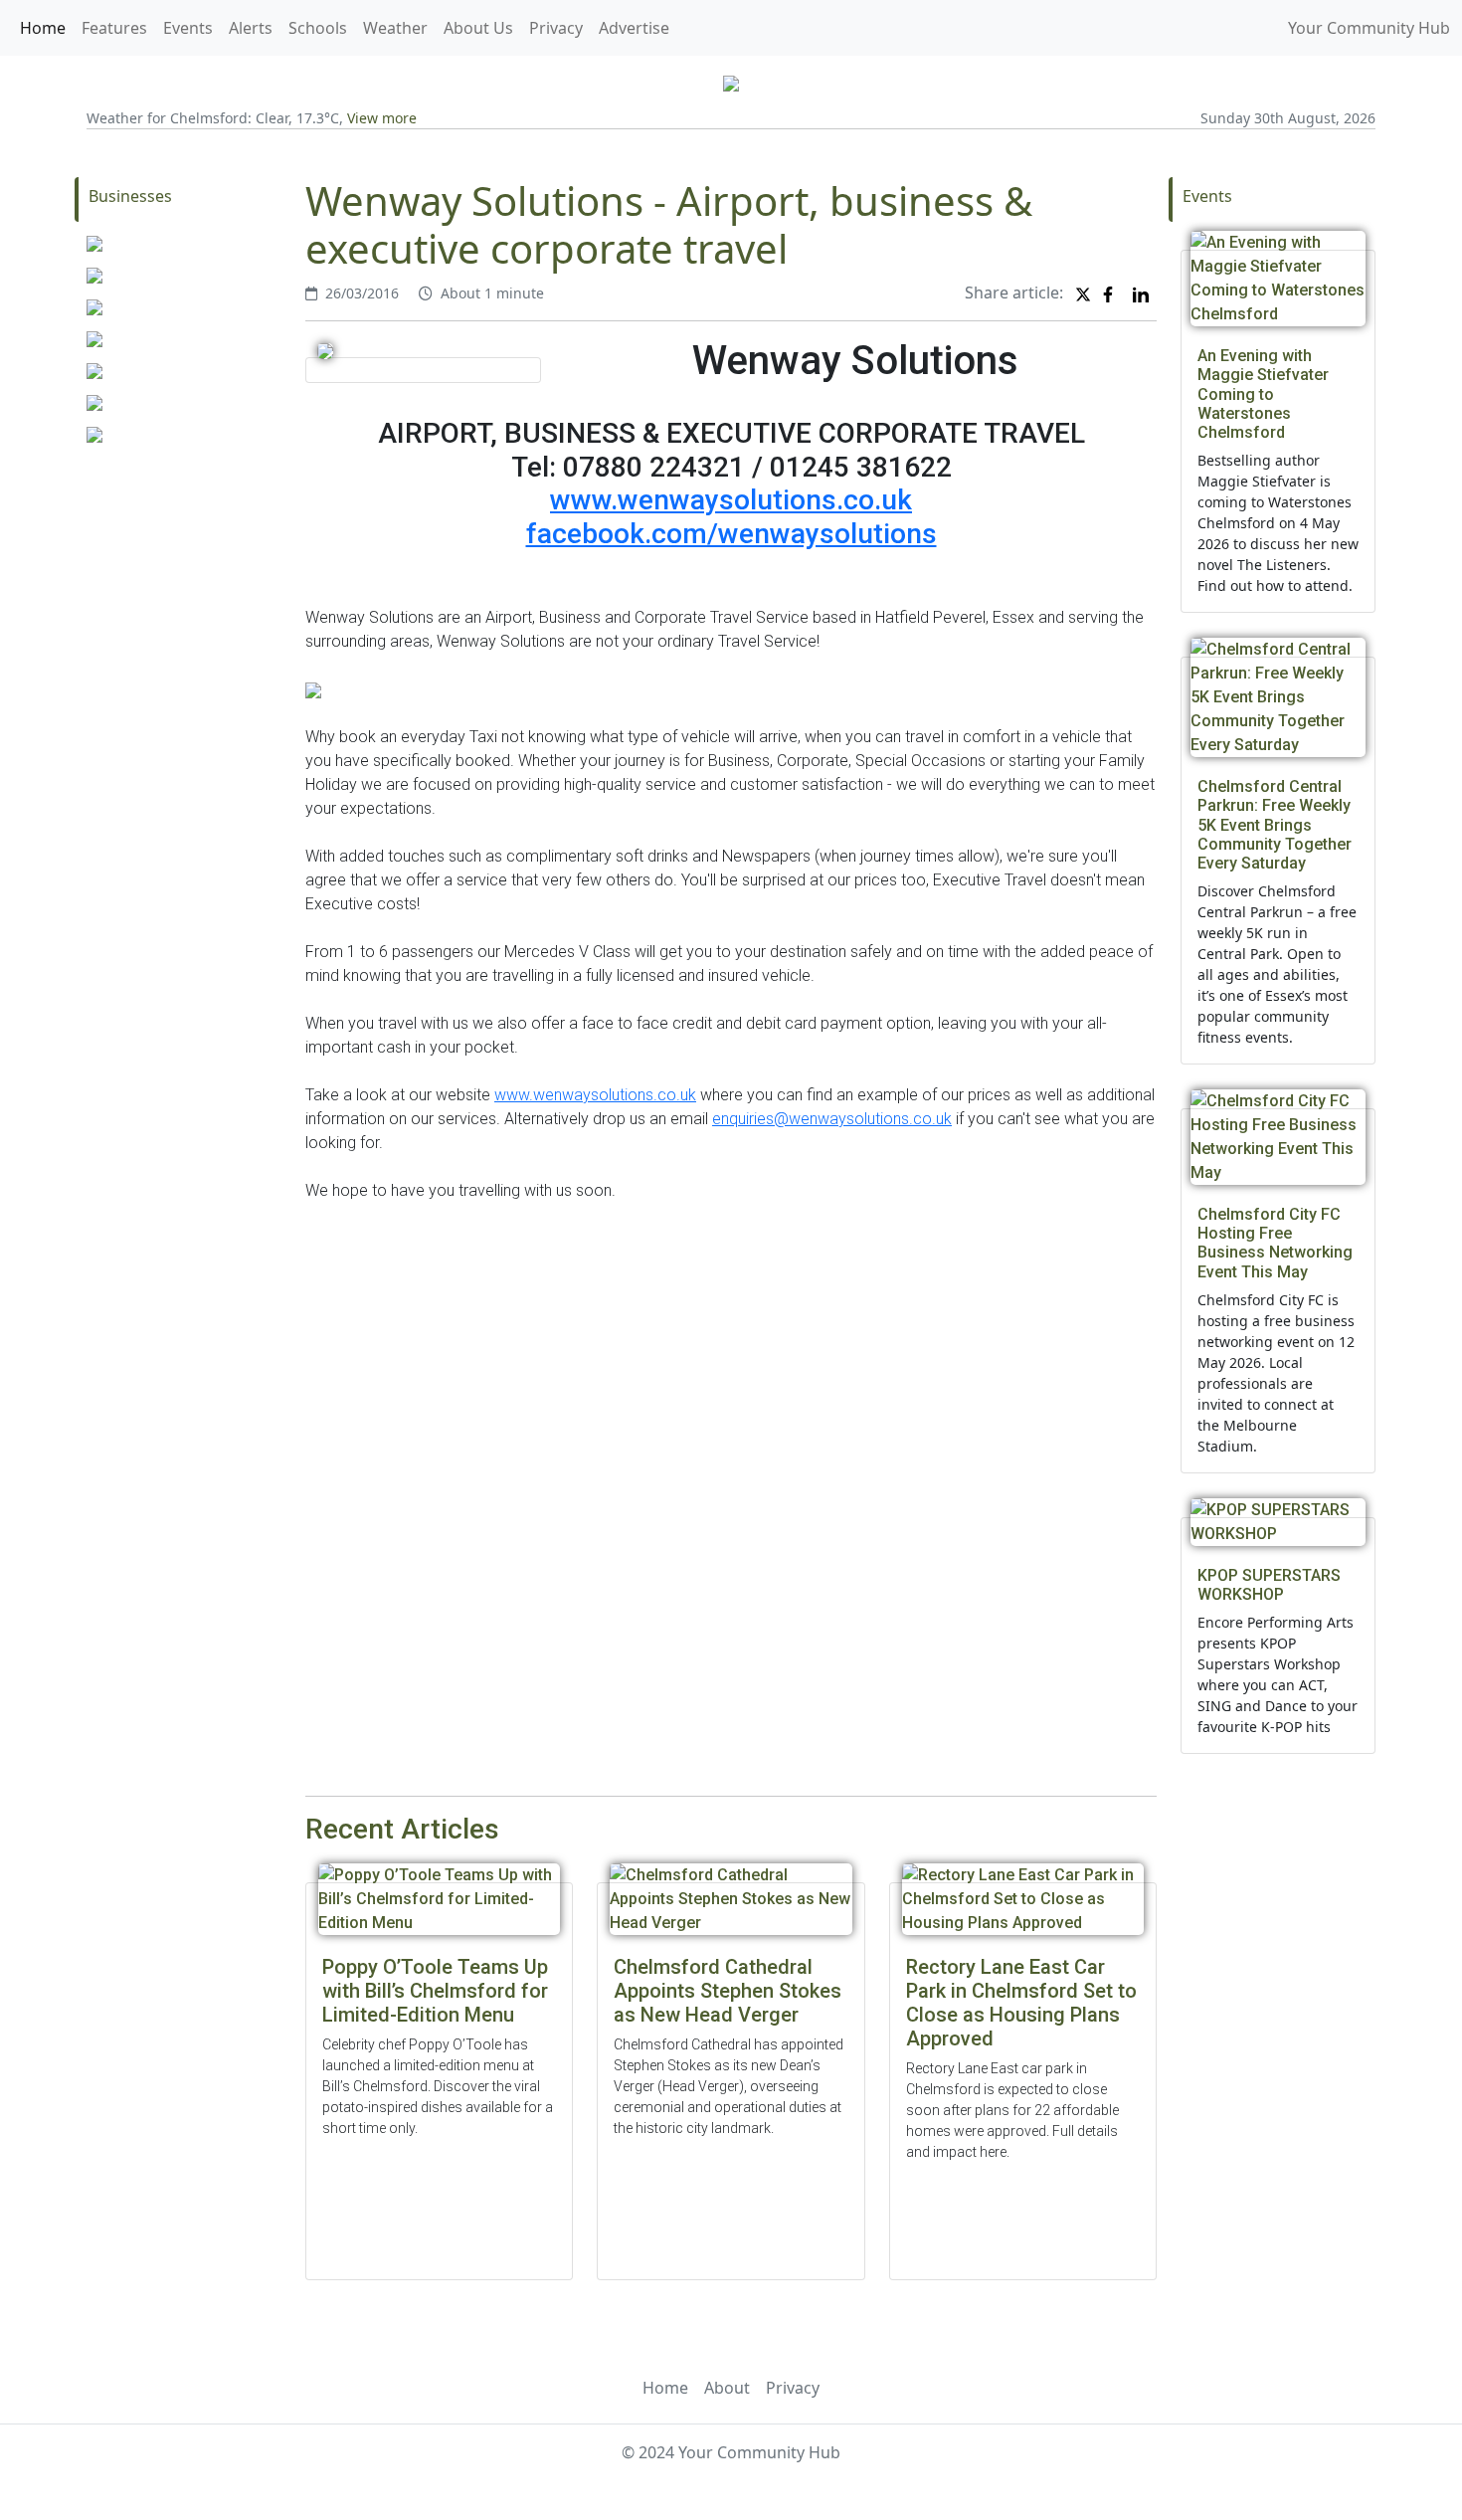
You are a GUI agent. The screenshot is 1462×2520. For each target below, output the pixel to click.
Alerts (251, 28)
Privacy (556, 28)
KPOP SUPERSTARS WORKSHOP (1269, 1585)
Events (188, 28)
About (727, 2388)
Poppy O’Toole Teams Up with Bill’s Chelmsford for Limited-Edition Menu (435, 1991)
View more (382, 118)
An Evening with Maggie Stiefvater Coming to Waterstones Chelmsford (1263, 394)
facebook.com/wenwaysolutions (731, 534)
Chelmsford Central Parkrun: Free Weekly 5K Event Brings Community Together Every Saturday (1275, 825)
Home (43, 28)
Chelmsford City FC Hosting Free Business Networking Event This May (1275, 1243)
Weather (395, 28)
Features (114, 28)
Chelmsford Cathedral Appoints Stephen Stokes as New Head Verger (728, 1991)
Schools (318, 28)
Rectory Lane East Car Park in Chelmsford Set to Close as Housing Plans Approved (1021, 2003)
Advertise (634, 28)
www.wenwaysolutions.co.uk (731, 500)
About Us (478, 28)
